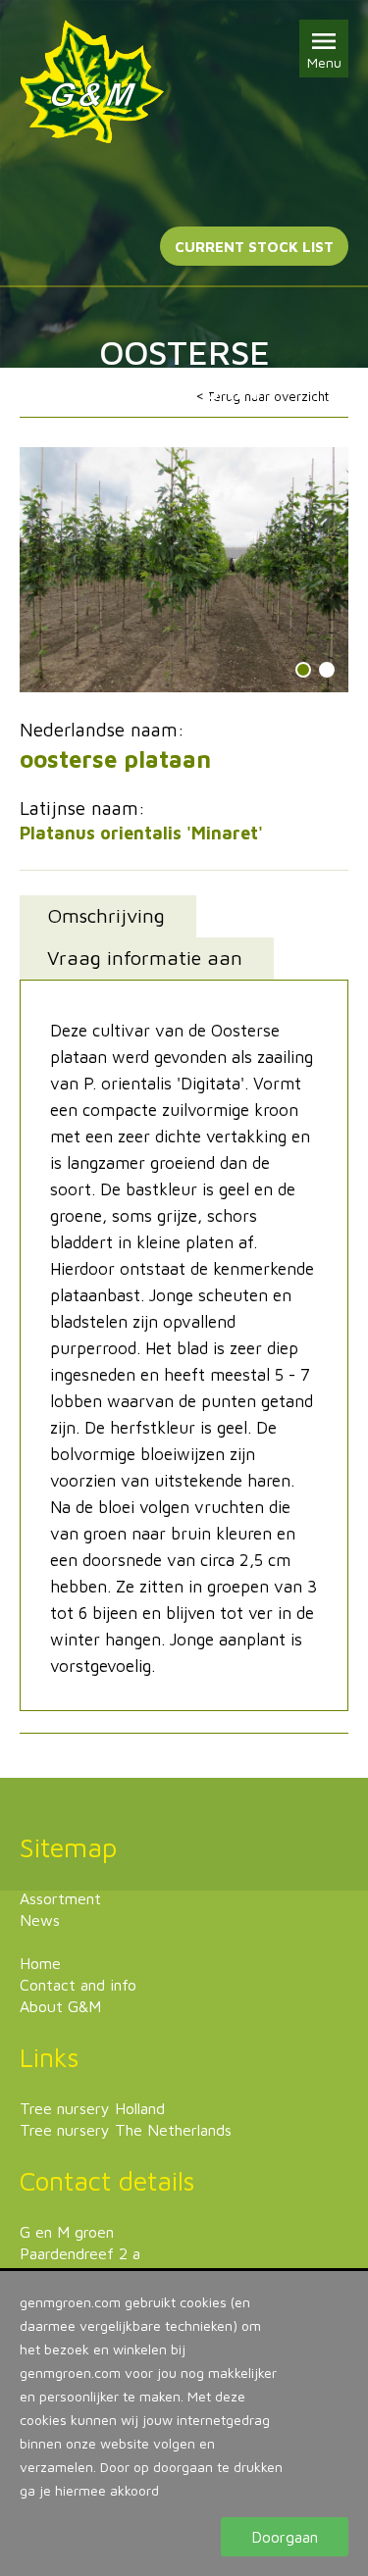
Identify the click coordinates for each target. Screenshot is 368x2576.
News (40, 1920)
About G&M (60, 2006)
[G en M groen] (92, 82)
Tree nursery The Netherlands (126, 2130)
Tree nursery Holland (92, 2108)
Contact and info (78, 1985)
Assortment (60, 1898)
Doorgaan (285, 2537)
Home (40, 1963)
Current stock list (254, 247)
